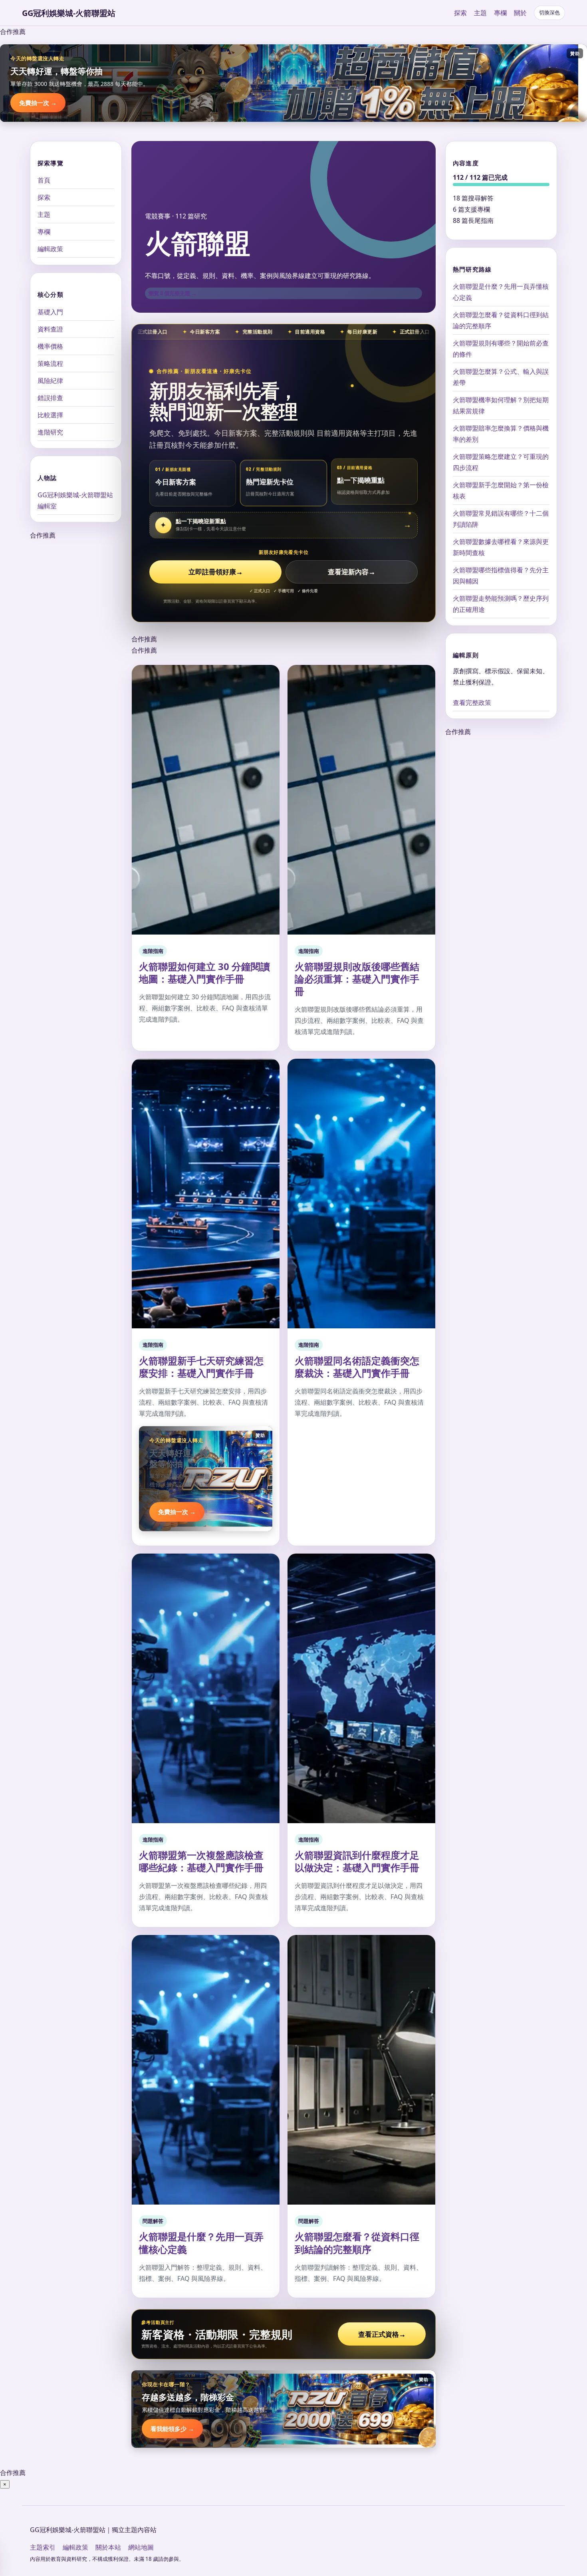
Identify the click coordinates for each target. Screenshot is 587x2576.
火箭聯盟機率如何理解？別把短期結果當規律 (501, 405)
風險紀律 (50, 380)
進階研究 (50, 432)
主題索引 (43, 2547)
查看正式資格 (382, 2334)
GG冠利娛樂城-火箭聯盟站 (69, 13)
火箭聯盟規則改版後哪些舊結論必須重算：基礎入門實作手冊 (357, 979)
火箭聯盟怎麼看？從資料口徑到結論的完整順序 (357, 2243)
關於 (520, 13)
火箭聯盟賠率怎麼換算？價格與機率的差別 (501, 434)
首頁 (44, 180)
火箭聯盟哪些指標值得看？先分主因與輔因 (501, 576)
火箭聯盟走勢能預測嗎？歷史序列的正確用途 (501, 604)
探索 (460, 13)
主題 (480, 13)
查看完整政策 (472, 703)
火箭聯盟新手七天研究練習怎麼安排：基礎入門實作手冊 (201, 1367)
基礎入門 (50, 312)
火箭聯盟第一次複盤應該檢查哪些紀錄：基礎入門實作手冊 (201, 1861)
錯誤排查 (50, 397)
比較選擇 (50, 415)
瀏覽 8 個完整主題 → (173, 293)
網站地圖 (141, 2547)
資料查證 (50, 329)
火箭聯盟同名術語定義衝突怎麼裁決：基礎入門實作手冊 (357, 1367)
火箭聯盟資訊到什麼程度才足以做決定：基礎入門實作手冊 (357, 1861)
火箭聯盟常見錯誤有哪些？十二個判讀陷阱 (501, 519)
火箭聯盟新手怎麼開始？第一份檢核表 (501, 490)
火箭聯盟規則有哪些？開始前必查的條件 (501, 349)
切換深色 (549, 13)
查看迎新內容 (352, 572)
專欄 (500, 13)
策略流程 (50, 363)
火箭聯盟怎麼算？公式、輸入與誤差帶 (501, 377)
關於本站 (108, 2547)
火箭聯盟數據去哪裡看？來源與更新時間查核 (501, 547)
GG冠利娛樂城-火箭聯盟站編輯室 (75, 500)
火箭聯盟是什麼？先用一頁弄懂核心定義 (201, 2243)
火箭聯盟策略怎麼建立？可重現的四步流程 (501, 462)
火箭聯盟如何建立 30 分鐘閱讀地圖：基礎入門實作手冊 (204, 972)
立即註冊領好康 (216, 572)
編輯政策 (50, 249)
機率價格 (50, 346)
